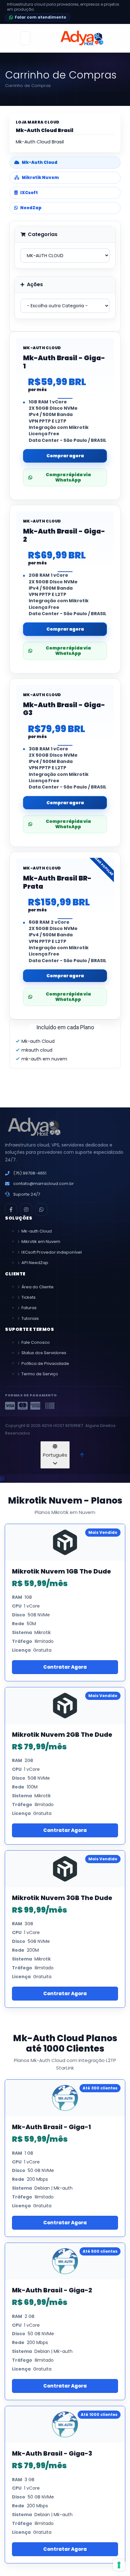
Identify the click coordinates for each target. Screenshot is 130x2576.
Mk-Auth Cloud (40, 162)
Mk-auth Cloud (37, 1231)
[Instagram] (26, 1210)
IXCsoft (29, 193)
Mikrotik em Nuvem (41, 1242)
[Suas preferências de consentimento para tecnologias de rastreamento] (119, 2565)
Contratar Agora (65, 1667)
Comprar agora (65, 456)
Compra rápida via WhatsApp (68, 477)
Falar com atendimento (41, 17)
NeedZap (31, 208)
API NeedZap (35, 1263)
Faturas (29, 1308)
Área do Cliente (38, 1287)
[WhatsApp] (41, 1210)
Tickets (29, 1297)
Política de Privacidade (45, 1363)
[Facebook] (11, 1210)
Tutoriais (30, 1318)
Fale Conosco (36, 1342)
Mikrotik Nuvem (40, 178)
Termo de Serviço (40, 1374)
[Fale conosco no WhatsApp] (2, 1479)
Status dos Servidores (44, 1353)
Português (55, 1455)
